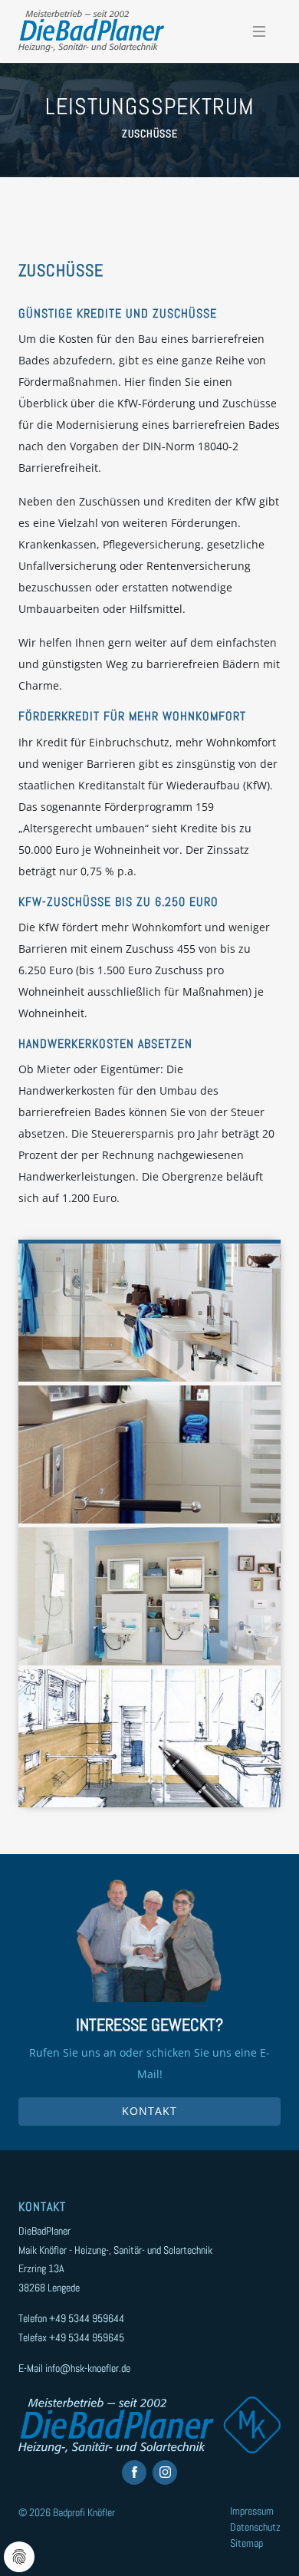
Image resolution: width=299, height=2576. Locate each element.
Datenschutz (255, 2527)
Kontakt (149, 2111)
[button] (149, 1313)
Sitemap (246, 2543)
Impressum (252, 2511)
